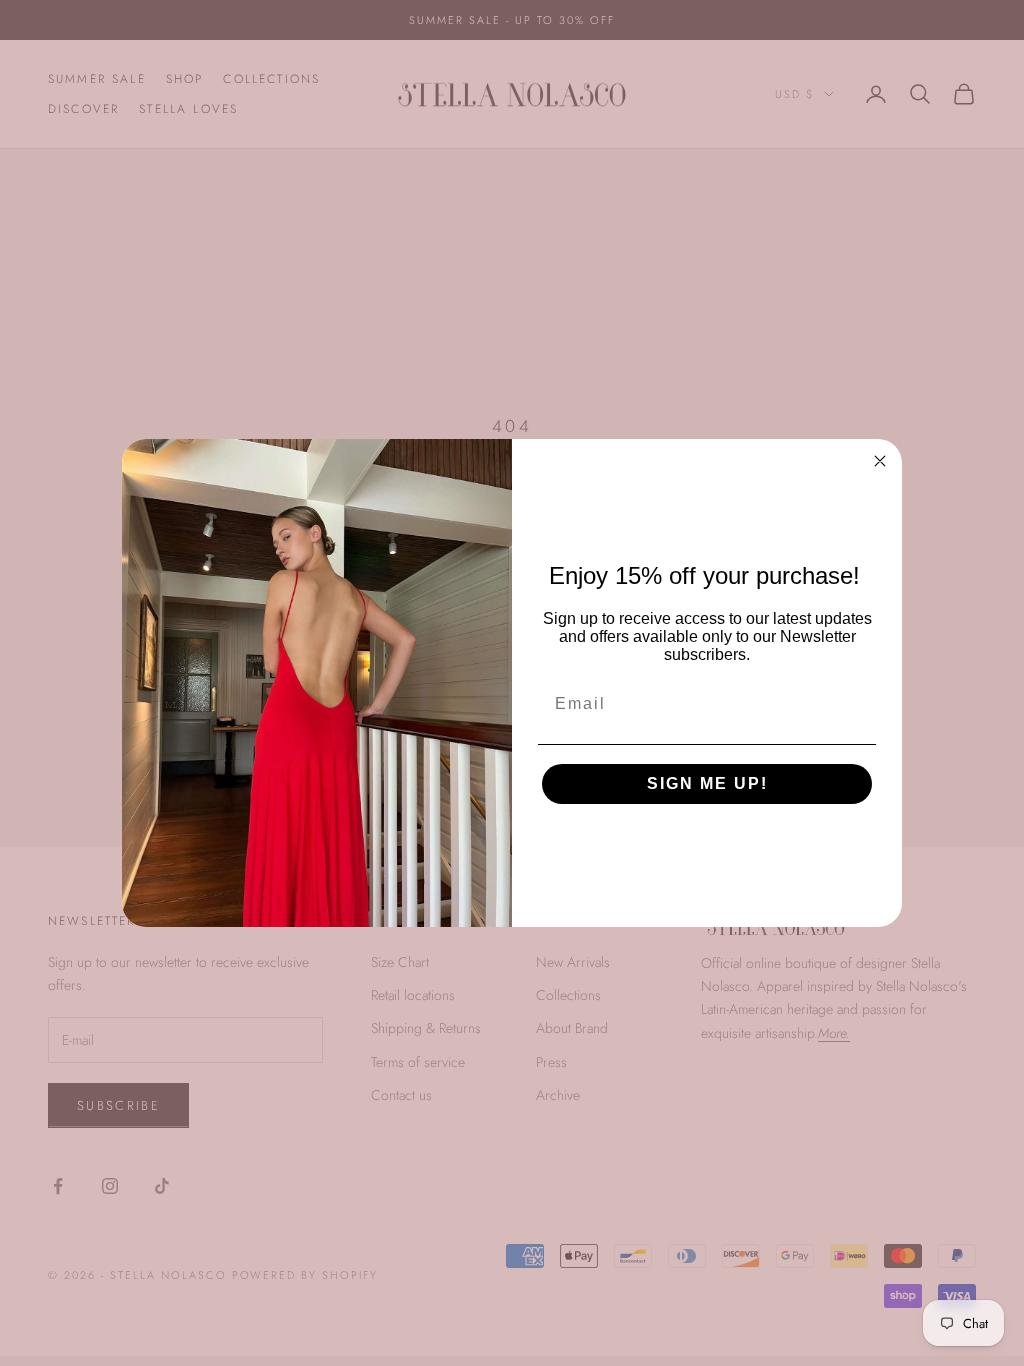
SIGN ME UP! (707, 783)
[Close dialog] (880, 461)
